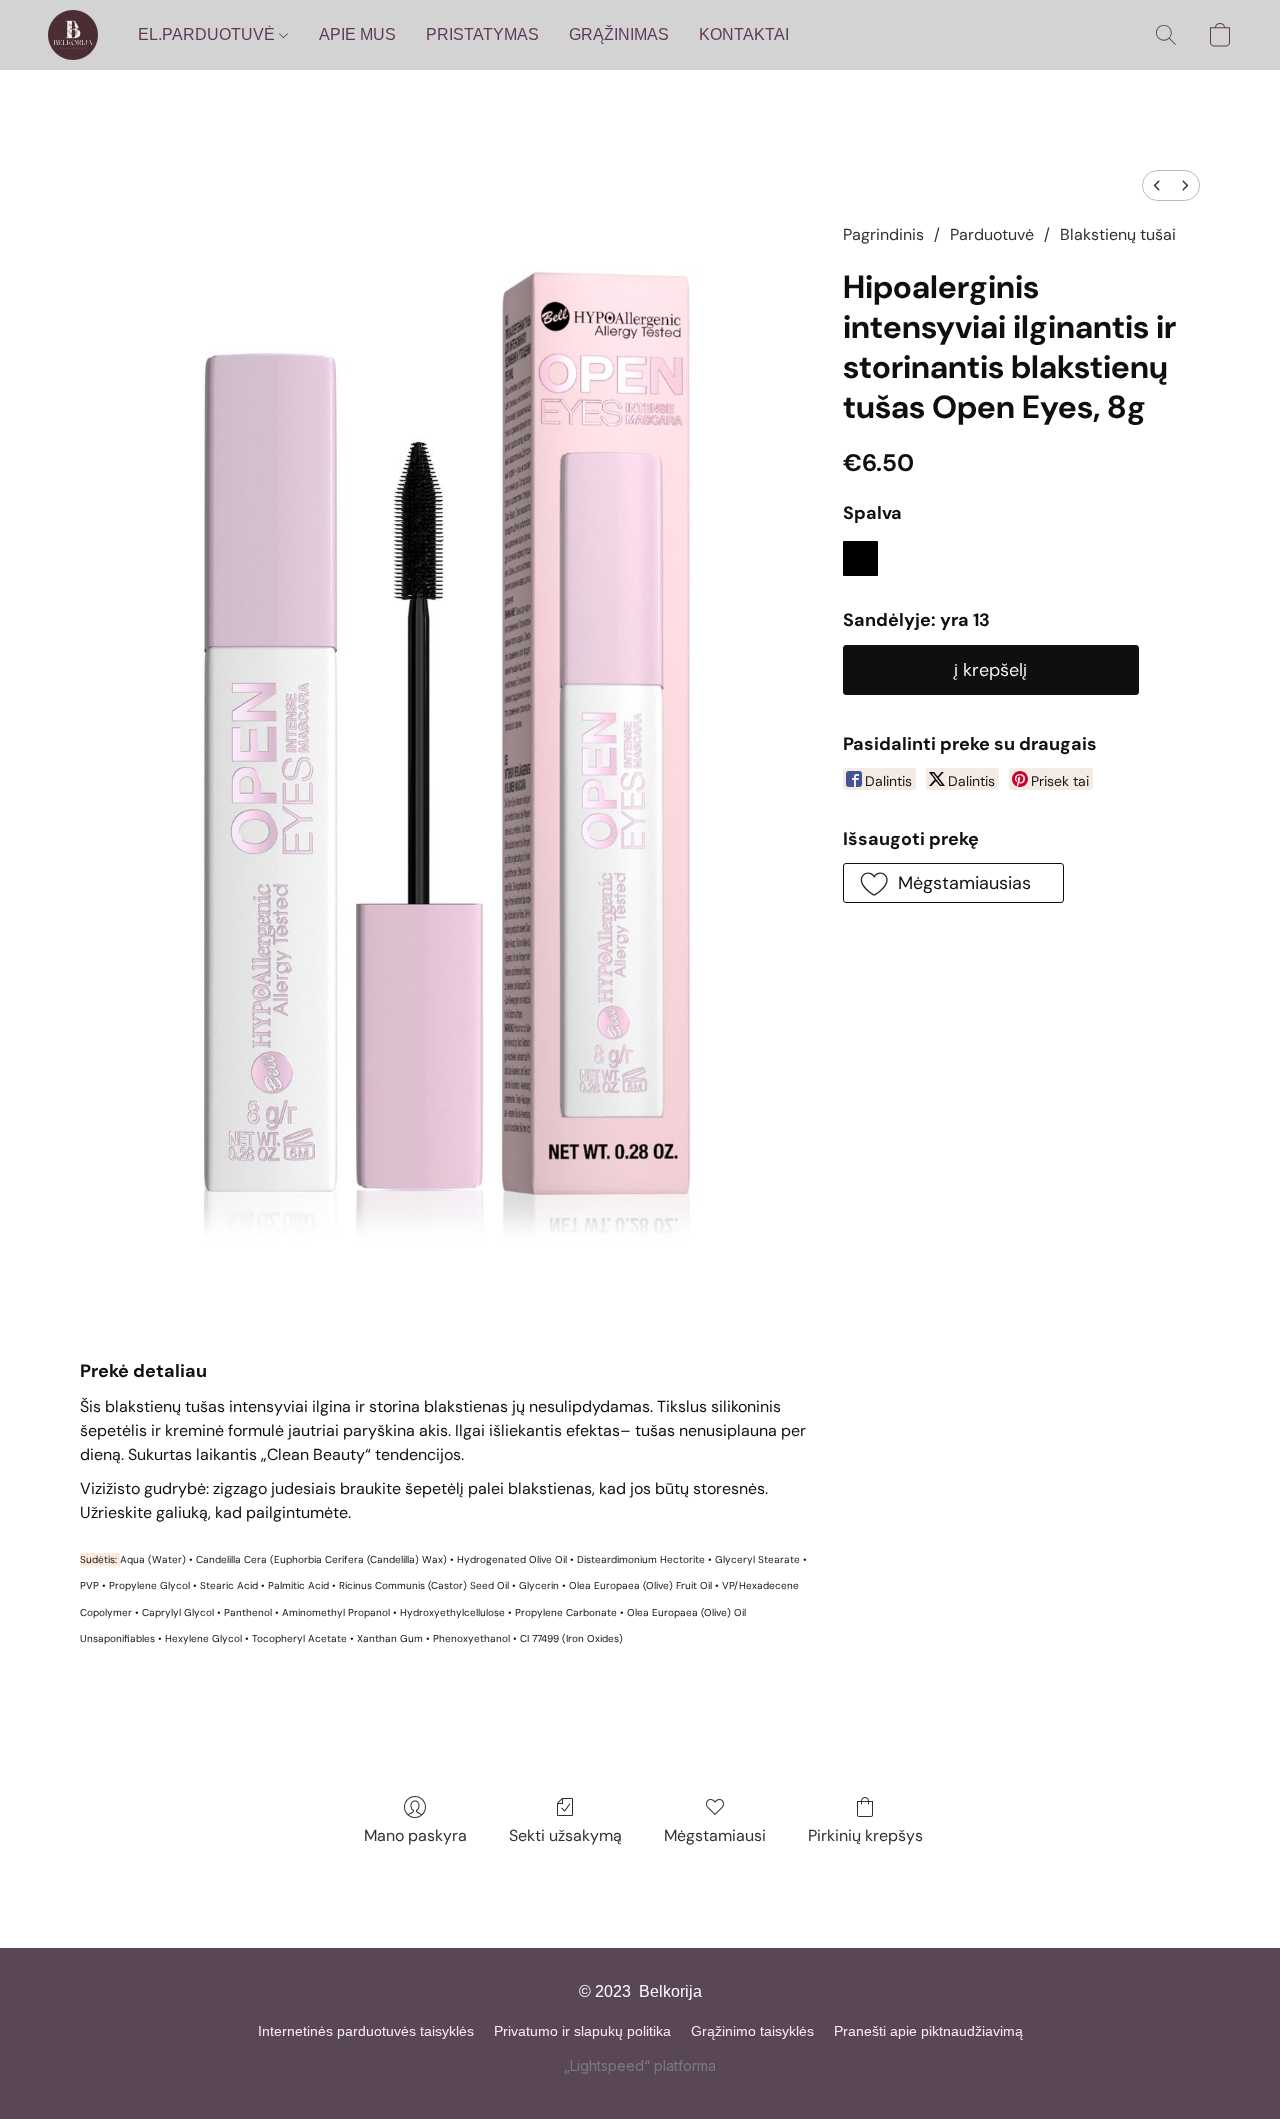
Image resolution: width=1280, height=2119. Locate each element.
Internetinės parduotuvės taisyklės (366, 2031)
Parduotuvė (992, 234)
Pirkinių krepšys (865, 1835)
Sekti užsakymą (565, 1835)
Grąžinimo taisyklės (752, 2031)
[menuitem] (1157, 185)
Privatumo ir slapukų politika (582, 2031)
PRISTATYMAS (482, 34)
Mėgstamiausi (715, 1835)
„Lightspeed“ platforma (640, 2065)
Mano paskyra (415, 1835)
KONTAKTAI (744, 34)
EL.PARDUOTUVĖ (208, 34)
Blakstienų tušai (1118, 234)
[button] (73, 35)
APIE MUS (357, 34)
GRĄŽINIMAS (619, 34)
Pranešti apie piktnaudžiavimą (928, 2031)
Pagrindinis (883, 234)
